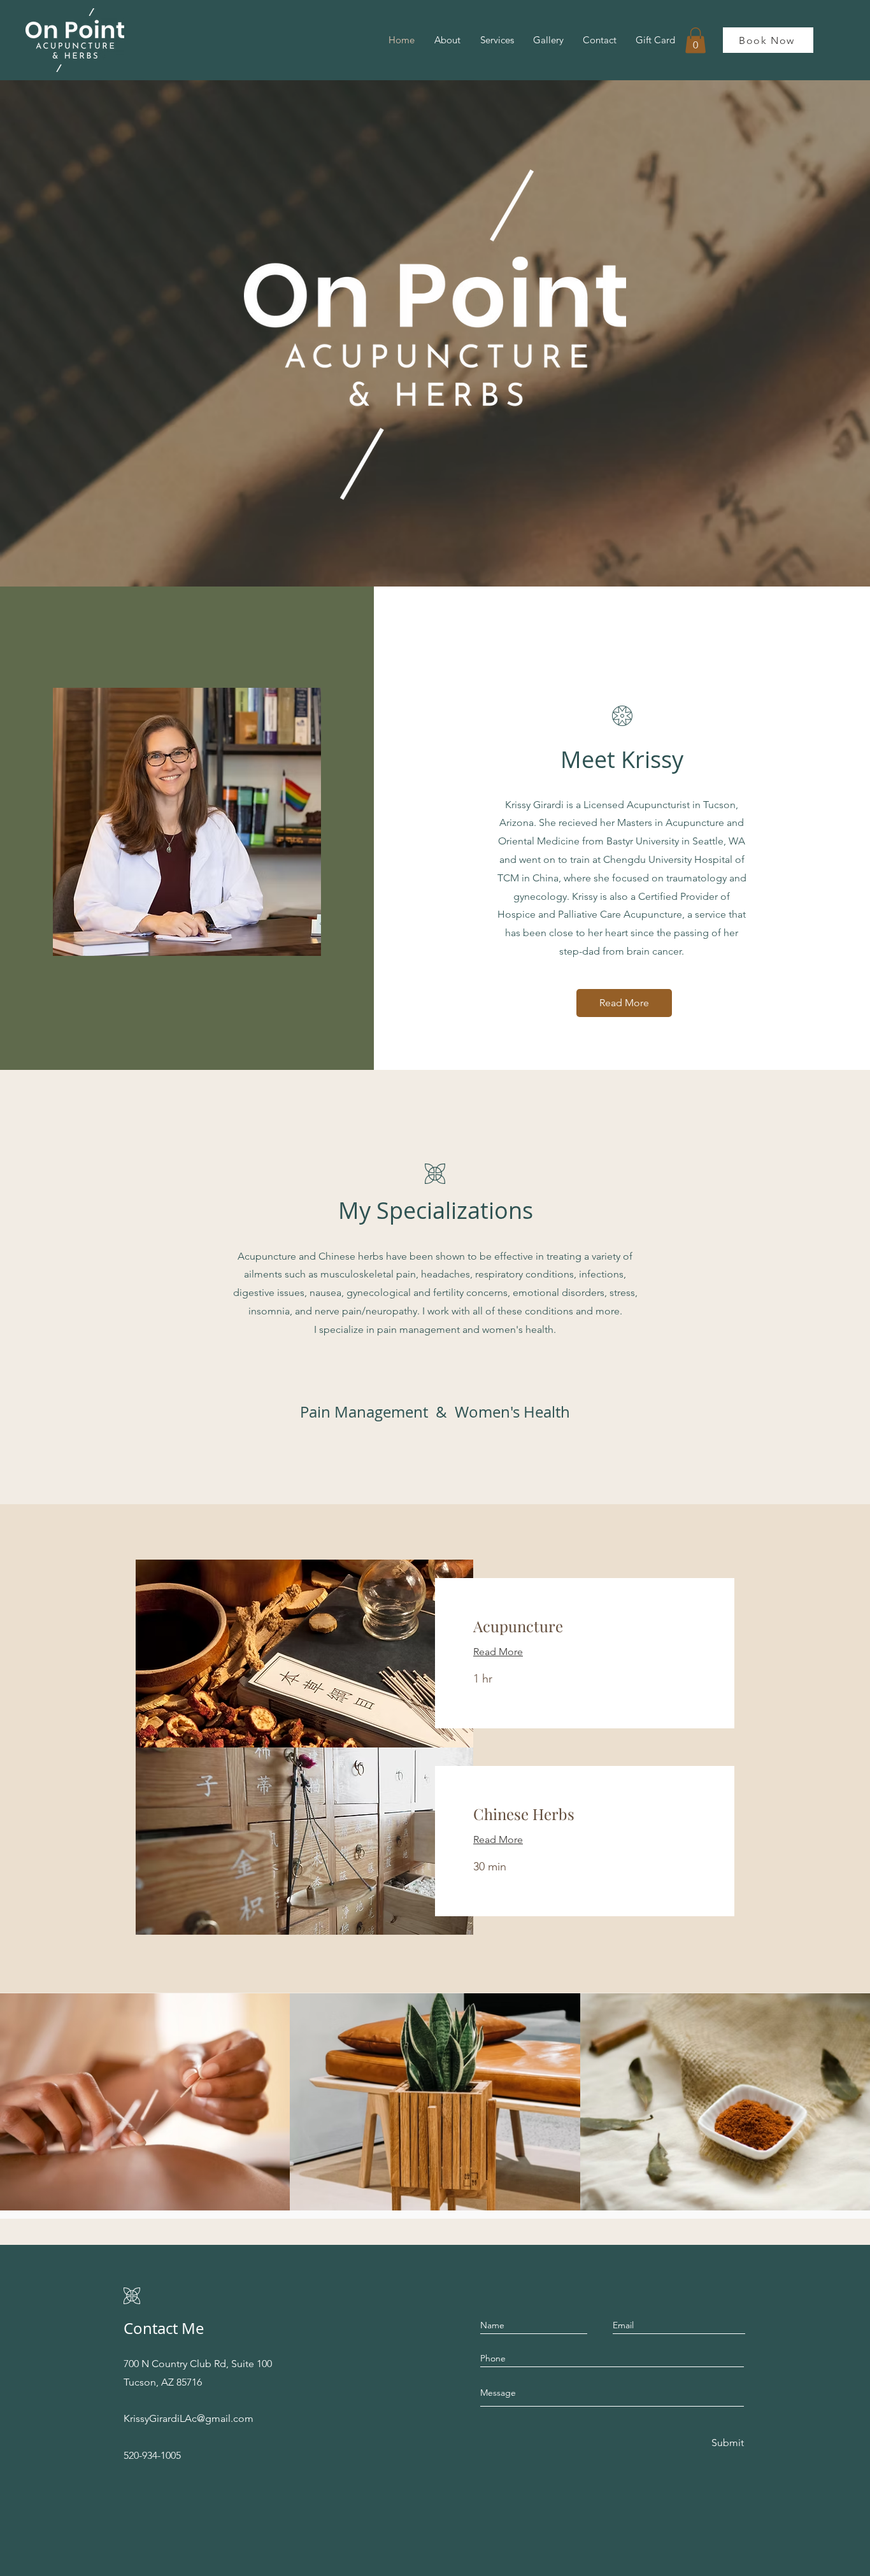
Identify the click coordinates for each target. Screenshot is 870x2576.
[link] (585, 1626)
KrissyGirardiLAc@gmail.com (189, 2418)
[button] (695, 40)
